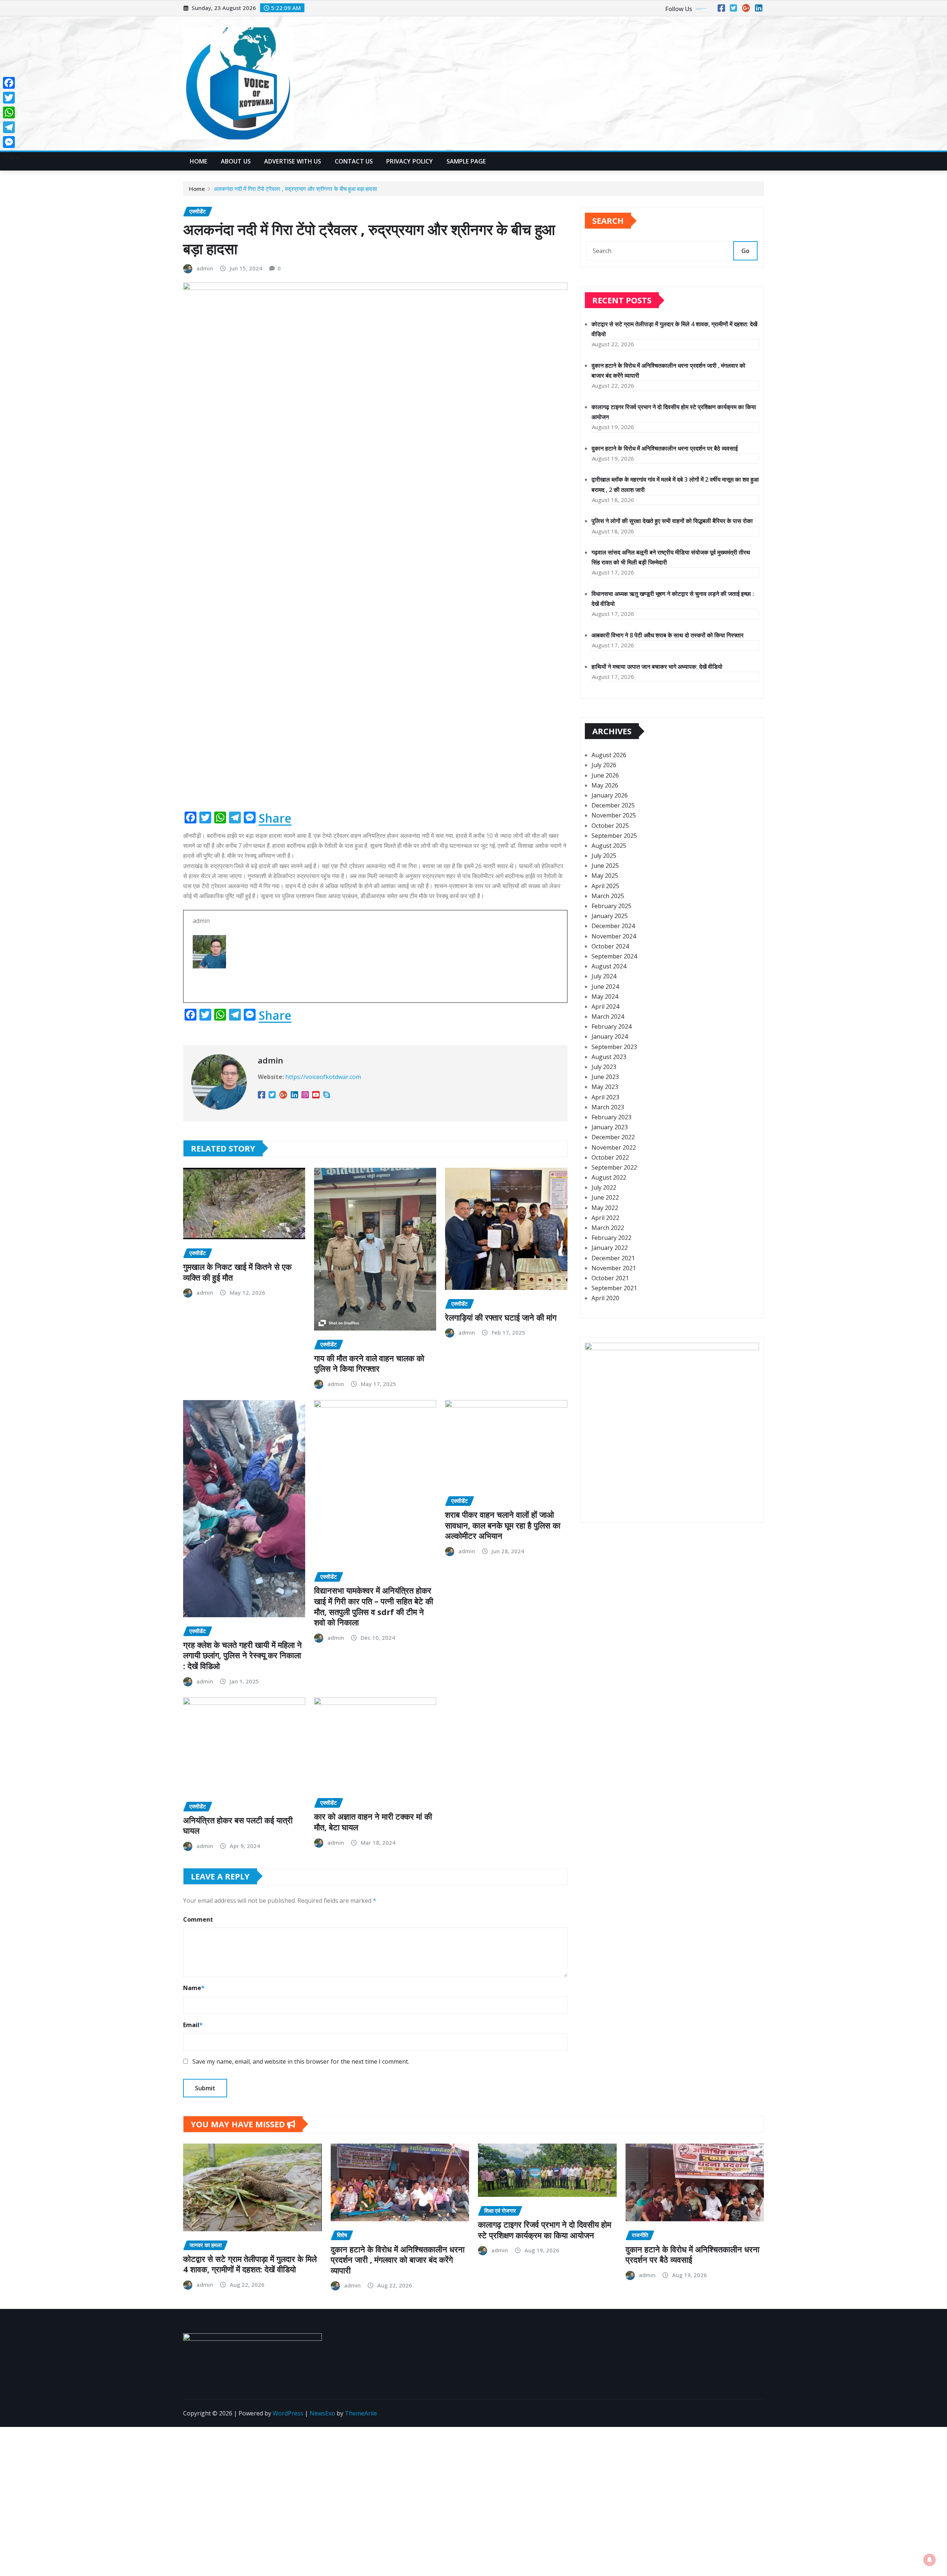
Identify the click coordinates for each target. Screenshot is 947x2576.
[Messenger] (11, 142)
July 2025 (604, 856)
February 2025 (611, 906)
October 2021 (610, 1278)
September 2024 (614, 956)
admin (205, 268)
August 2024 (609, 966)
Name (194, 1988)
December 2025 (613, 805)
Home (199, 161)
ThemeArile (361, 2413)
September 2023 (614, 1047)
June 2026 (605, 775)
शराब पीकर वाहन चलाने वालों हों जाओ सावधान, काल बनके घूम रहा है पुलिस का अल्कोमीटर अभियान (503, 1525)
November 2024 (614, 936)
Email (193, 2025)
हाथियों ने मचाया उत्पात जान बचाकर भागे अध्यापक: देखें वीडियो (657, 667)
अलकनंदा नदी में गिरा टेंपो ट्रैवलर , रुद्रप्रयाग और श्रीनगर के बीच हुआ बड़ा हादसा (295, 189)
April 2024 (605, 1007)
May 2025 (605, 876)
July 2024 (604, 976)
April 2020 (605, 1298)
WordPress (288, 2413)
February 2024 (611, 1026)
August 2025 (609, 846)
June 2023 (605, 1077)
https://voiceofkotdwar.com (323, 1077)
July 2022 (604, 1187)
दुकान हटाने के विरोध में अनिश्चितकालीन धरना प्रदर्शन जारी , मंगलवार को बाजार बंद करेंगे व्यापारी (398, 2260)
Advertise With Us (293, 161)
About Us (236, 161)
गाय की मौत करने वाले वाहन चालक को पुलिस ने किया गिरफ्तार (369, 1363)
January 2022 (610, 1248)
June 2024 (605, 987)
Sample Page (466, 161)
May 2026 (605, 785)
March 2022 (608, 1228)
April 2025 (605, 886)
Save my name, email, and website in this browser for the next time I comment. (301, 2061)
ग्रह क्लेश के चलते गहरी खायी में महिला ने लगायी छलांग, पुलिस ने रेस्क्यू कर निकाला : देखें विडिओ (242, 1655)
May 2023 (605, 1087)
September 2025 (614, 836)
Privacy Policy (410, 161)
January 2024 (610, 1036)
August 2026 (609, 755)
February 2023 (611, 1117)
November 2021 (614, 1268)
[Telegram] (11, 127)
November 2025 (614, 815)
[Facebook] (11, 83)
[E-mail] (375, 983)
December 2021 (613, 1258)
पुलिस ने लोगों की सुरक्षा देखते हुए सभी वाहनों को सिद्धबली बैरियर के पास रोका (672, 521)
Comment (198, 1919)
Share (275, 818)
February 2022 (611, 1238)
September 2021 (614, 1288)
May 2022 (605, 1208)
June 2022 (605, 1197)
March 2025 (608, 896)
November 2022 (614, 1147)
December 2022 (613, 1137)
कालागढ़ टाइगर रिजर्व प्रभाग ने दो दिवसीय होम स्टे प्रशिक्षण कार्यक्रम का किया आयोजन (545, 2230)
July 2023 (604, 1067)
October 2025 (610, 826)
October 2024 (610, 946)
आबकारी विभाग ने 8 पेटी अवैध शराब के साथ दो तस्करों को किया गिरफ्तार (668, 635)
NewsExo (322, 2413)
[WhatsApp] (11, 112)
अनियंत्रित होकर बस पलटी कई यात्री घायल (238, 1825)
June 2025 (605, 866)
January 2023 (610, 1127)
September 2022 (614, 1167)
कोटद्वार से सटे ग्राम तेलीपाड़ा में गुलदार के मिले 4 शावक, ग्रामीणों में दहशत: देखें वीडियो (250, 2264)
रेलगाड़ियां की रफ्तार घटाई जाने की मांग (501, 1317)
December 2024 (613, 926)
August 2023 (609, 1057)
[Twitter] (11, 98)
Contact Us (354, 161)
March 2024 (608, 1016)
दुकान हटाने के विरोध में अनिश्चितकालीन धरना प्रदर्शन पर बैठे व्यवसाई (665, 448)
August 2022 (609, 1177)
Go (745, 251)
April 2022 (605, 1218)
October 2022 (610, 1157)
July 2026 (604, 765)
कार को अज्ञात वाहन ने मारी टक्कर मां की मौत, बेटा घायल (373, 1822)
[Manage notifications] (930, 2560)
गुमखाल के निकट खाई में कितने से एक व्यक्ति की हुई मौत (237, 1272)
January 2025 (610, 916)
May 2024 (605, 997)
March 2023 (608, 1107)
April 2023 (605, 1097)
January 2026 (610, 795)
